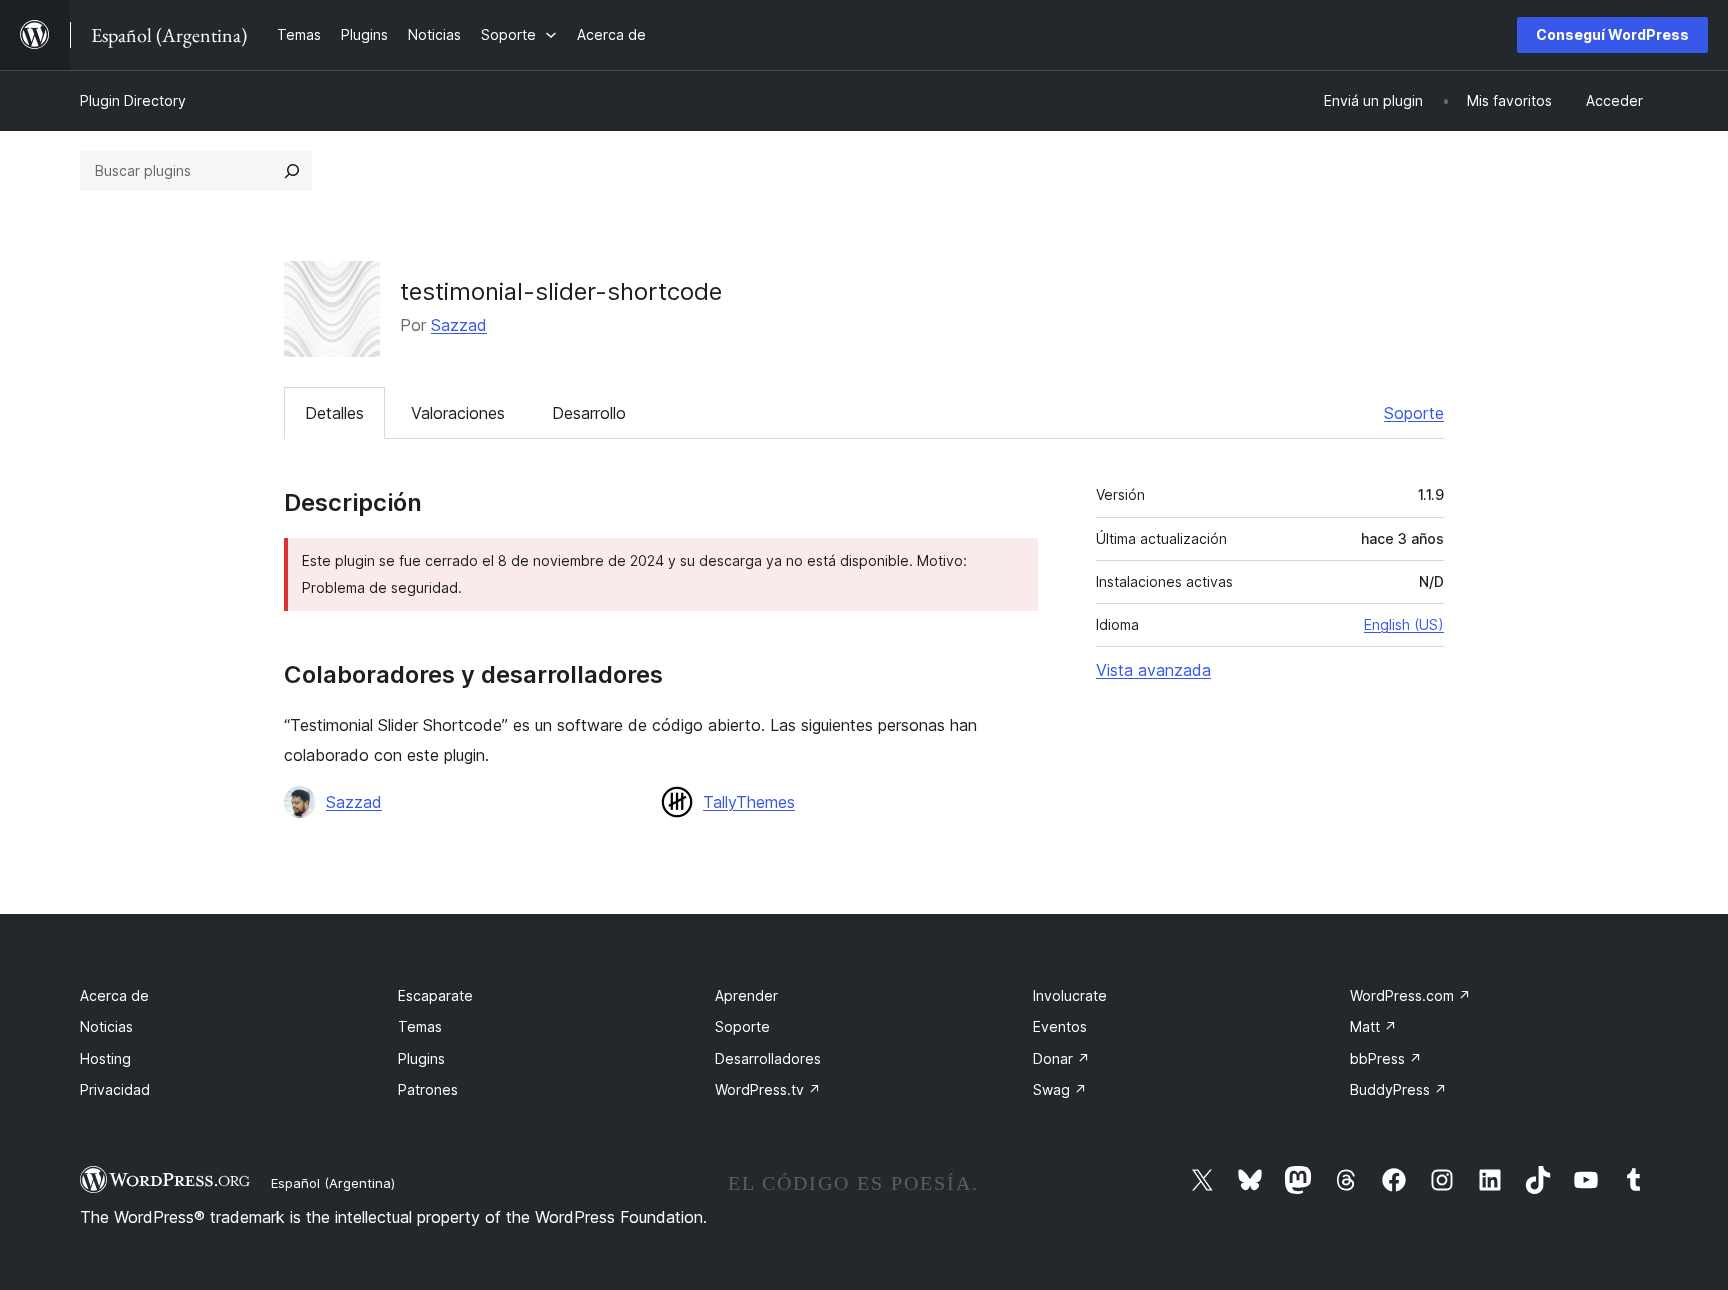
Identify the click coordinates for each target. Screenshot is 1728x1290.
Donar (1061, 1058)
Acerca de (114, 995)
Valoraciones (458, 413)
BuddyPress (1398, 1089)
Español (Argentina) (333, 1183)
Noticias (106, 1026)
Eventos (1060, 1026)
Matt (1373, 1026)
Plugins (421, 1058)
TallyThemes (749, 802)
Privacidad (115, 1089)
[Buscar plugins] (292, 171)
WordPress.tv (768, 1089)
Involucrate (1070, 995)
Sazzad (459, 325)
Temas (420, 1026)
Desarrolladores (768, 1058)
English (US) (1404, 624)
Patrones (428, 1089)
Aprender (746, 995)
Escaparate (435, 995)
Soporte (1414, 413)
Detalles (334, 413)
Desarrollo (589, 413)
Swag (1060, 1089)
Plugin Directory (133, 100)
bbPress (1386, 1058)
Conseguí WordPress (1612, 34)
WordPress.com (1410, 995)
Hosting (105, 1058)
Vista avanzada (1153, 670)
